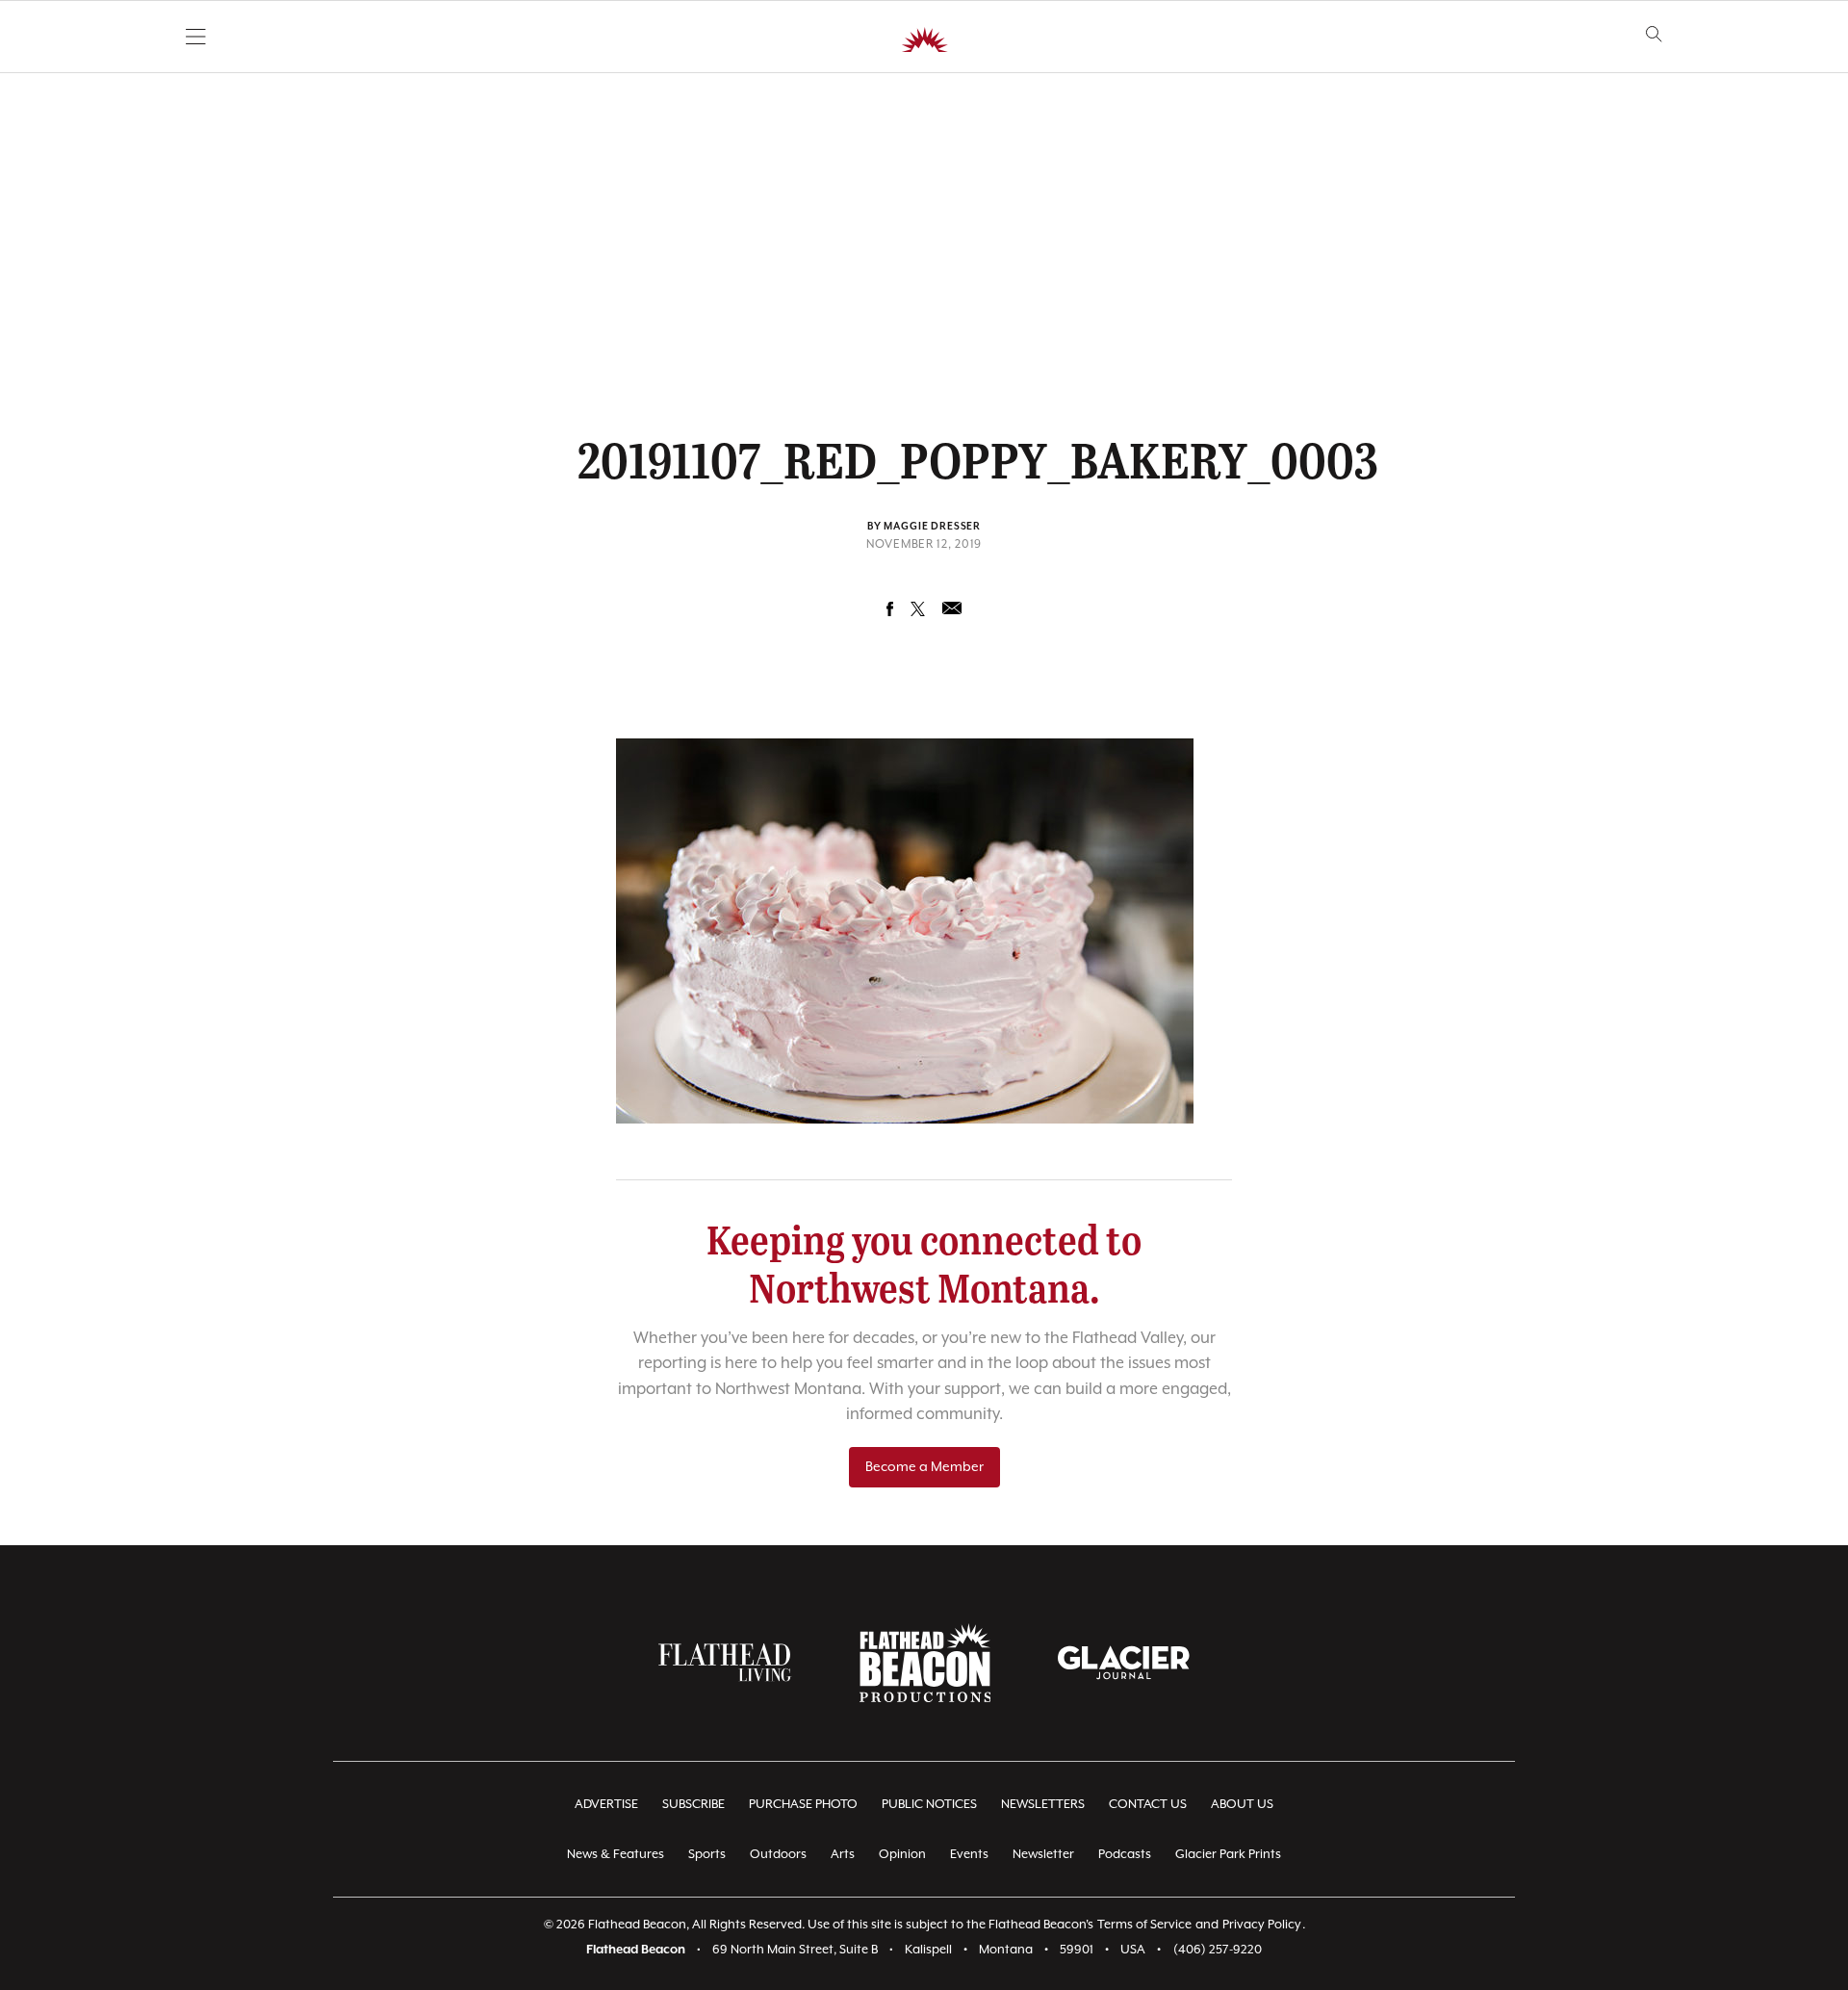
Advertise (606, 1805)
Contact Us (1148, 1805)
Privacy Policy (1262, 1925)
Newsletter (1043, 1855)
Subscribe (693, 1805)
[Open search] (1654, 34)
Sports (707, 1855)
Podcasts (1125, 1855)
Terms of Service (1144, 1925)
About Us (1242, 1805)
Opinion (902, 1855)
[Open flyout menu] (196, 37)
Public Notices (929, 1805)
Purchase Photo (803, 1805)
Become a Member (924, 1467)
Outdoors (778, 1855)
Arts (843, 1855)
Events (969, 1855)
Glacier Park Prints (1228, 1855)
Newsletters (1043, 1805)
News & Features (616, 1855)
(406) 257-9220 (1218, 1950)
